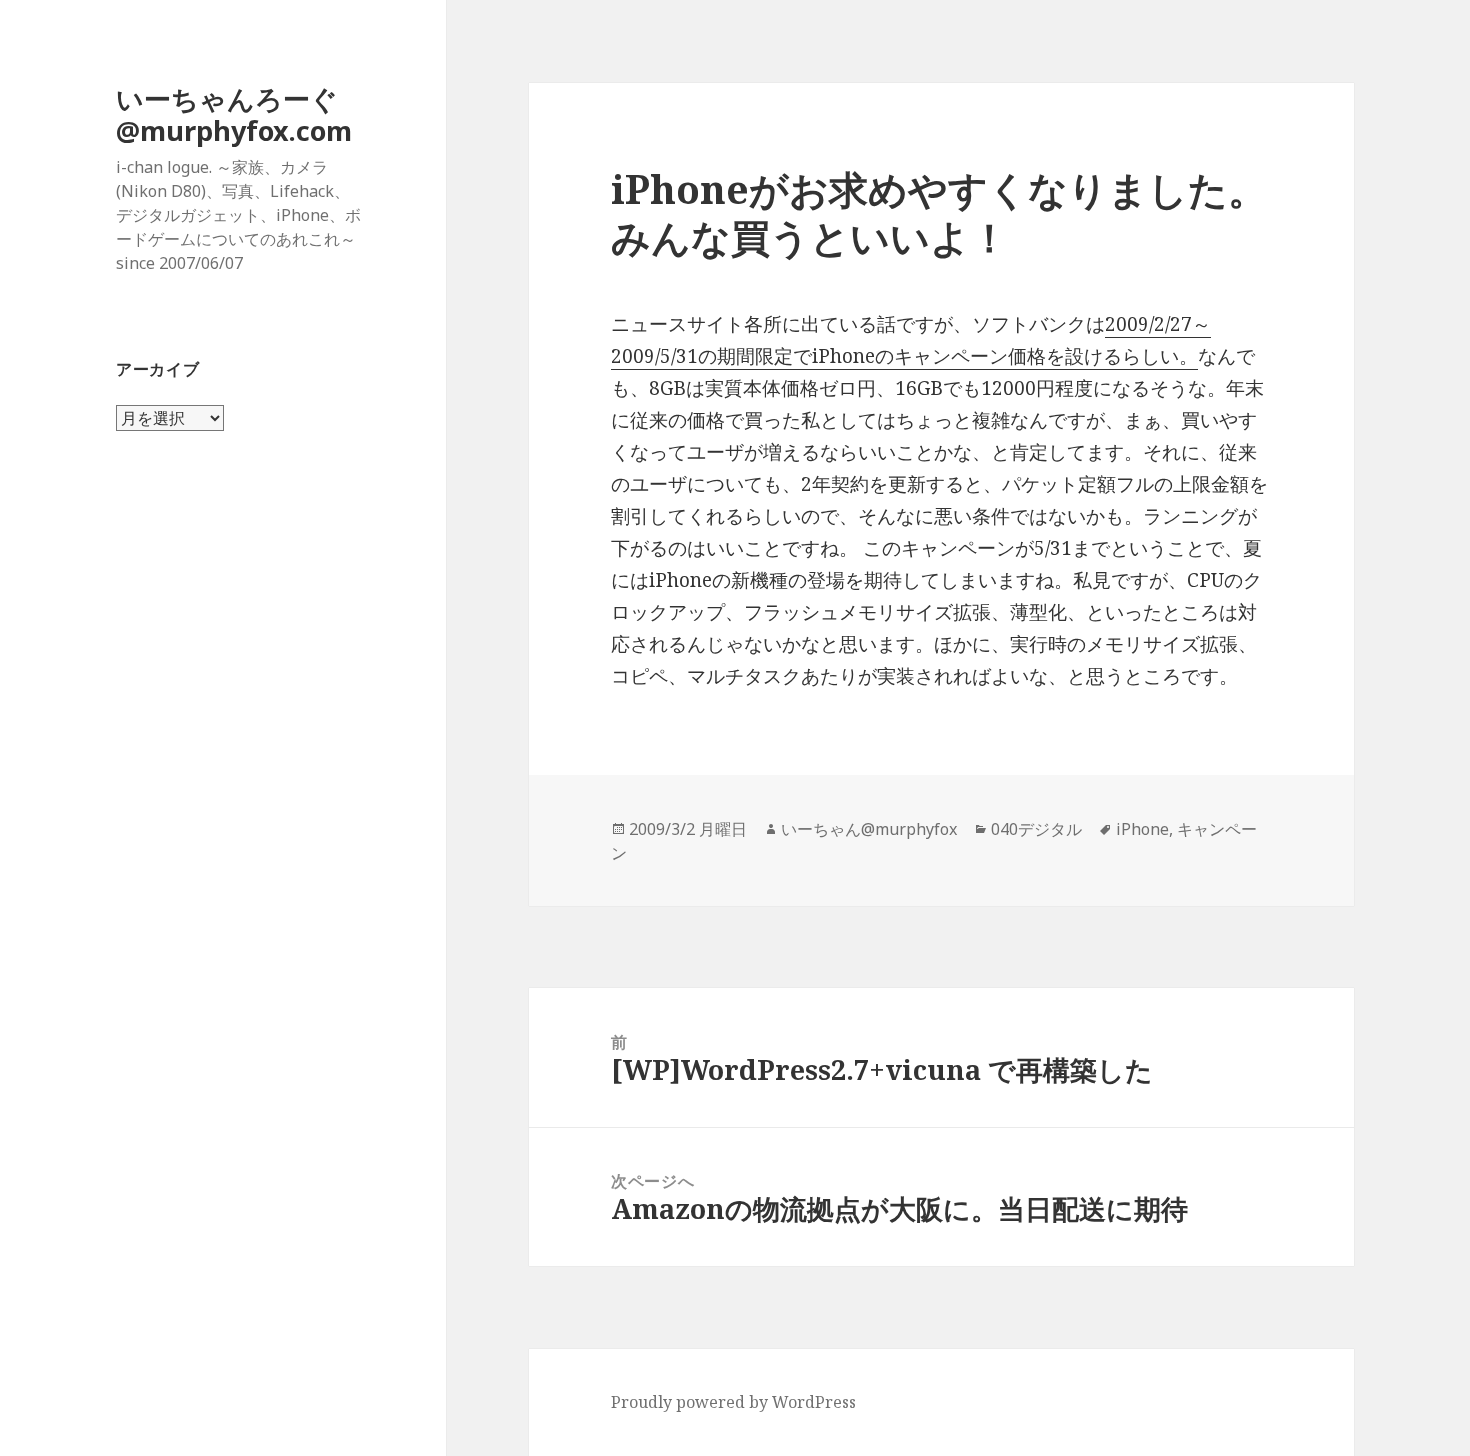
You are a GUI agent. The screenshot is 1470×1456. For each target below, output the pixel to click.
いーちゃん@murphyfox (869, 829)
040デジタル (1036, 829)
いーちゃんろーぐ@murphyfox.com (234, 114)
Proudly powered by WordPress (733, 1402)
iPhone (1142, 829)
